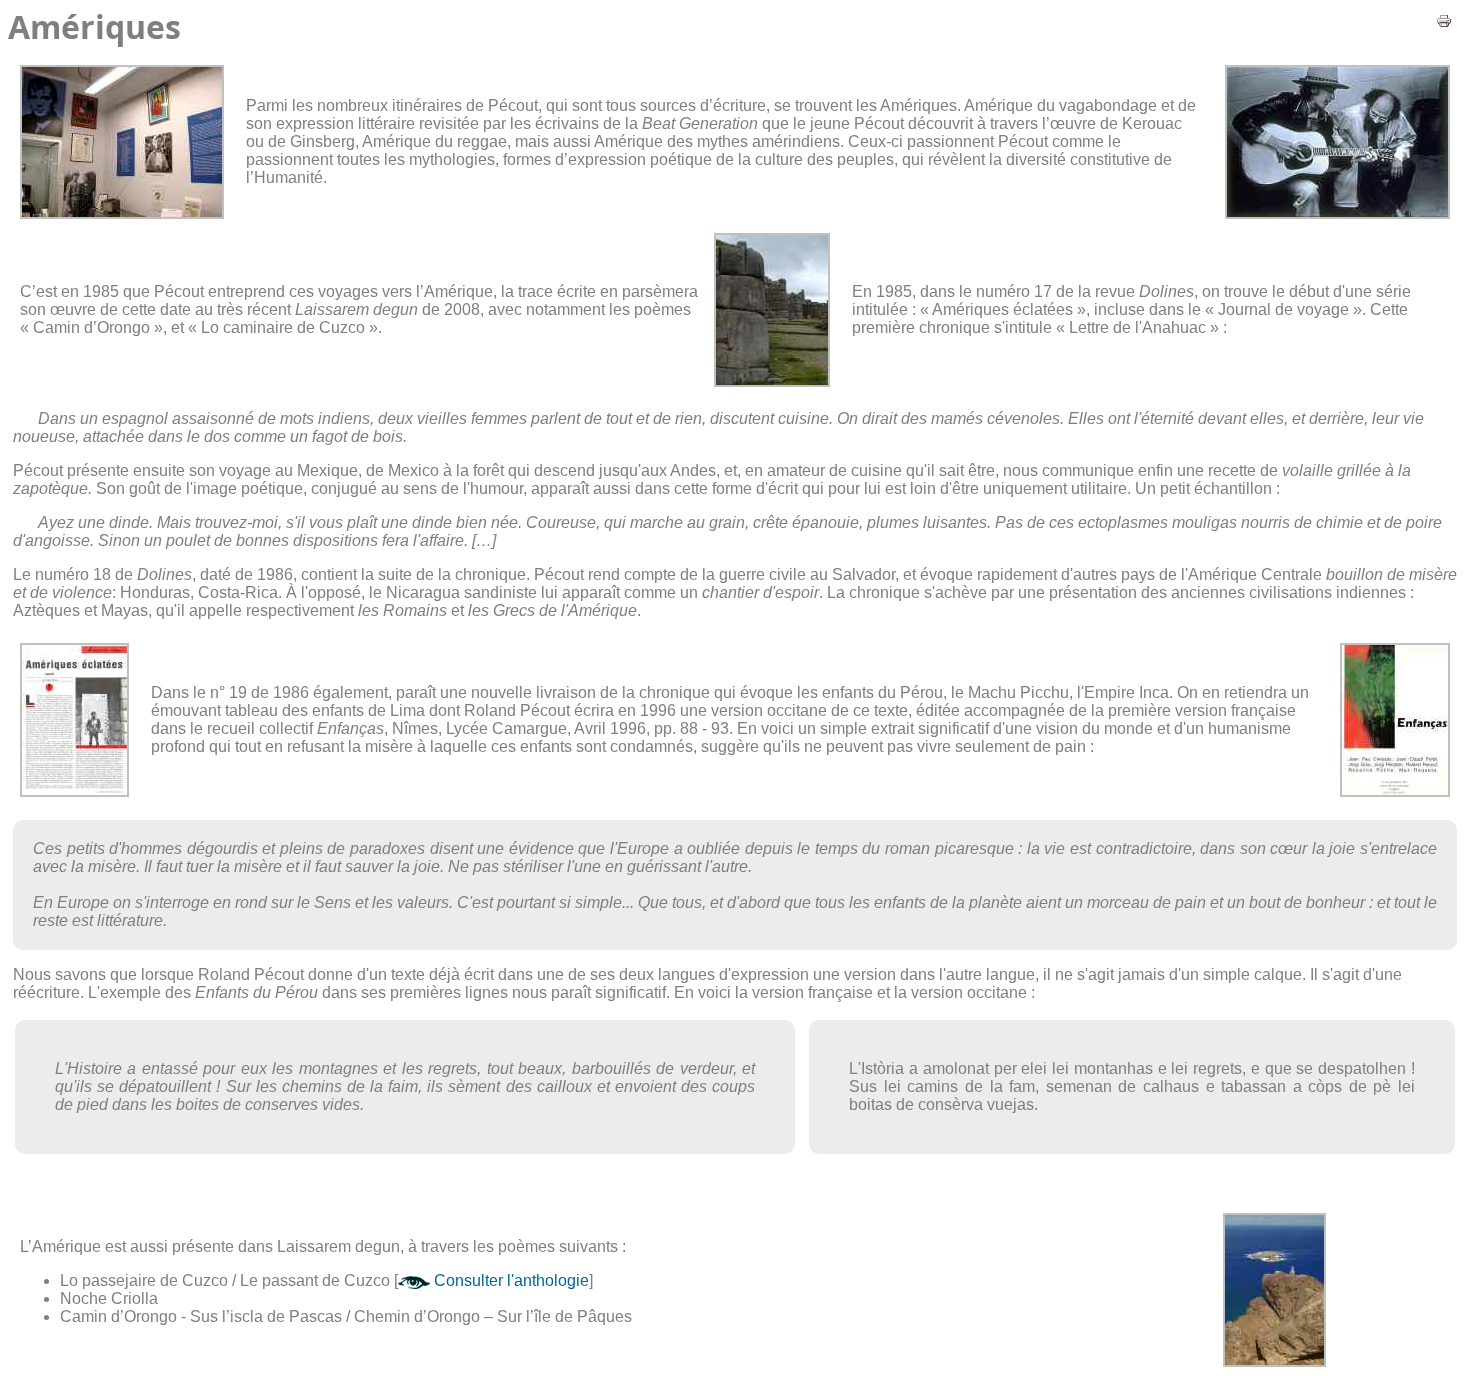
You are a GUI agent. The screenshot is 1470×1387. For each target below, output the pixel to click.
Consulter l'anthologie (509, 1280)
